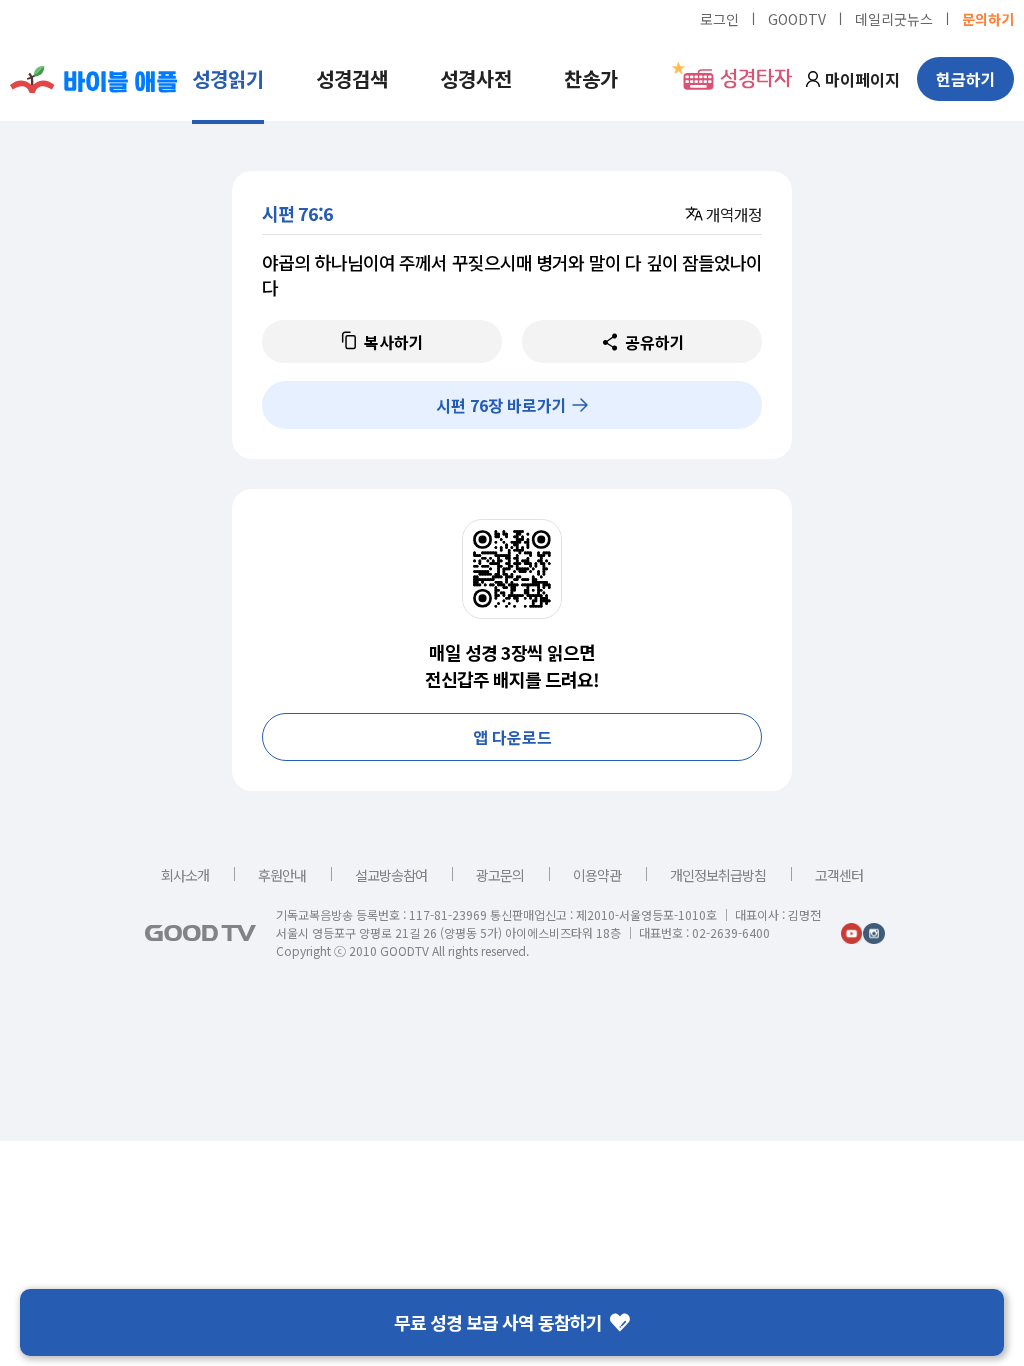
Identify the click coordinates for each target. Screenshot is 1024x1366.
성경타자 (756, 79)
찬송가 (591, 78)
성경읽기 (228, 78)
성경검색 (352, 78)
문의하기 (988, 18)
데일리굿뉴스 (894, 18)
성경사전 (476, 78)
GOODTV (797, 18)
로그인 (719, 18)
